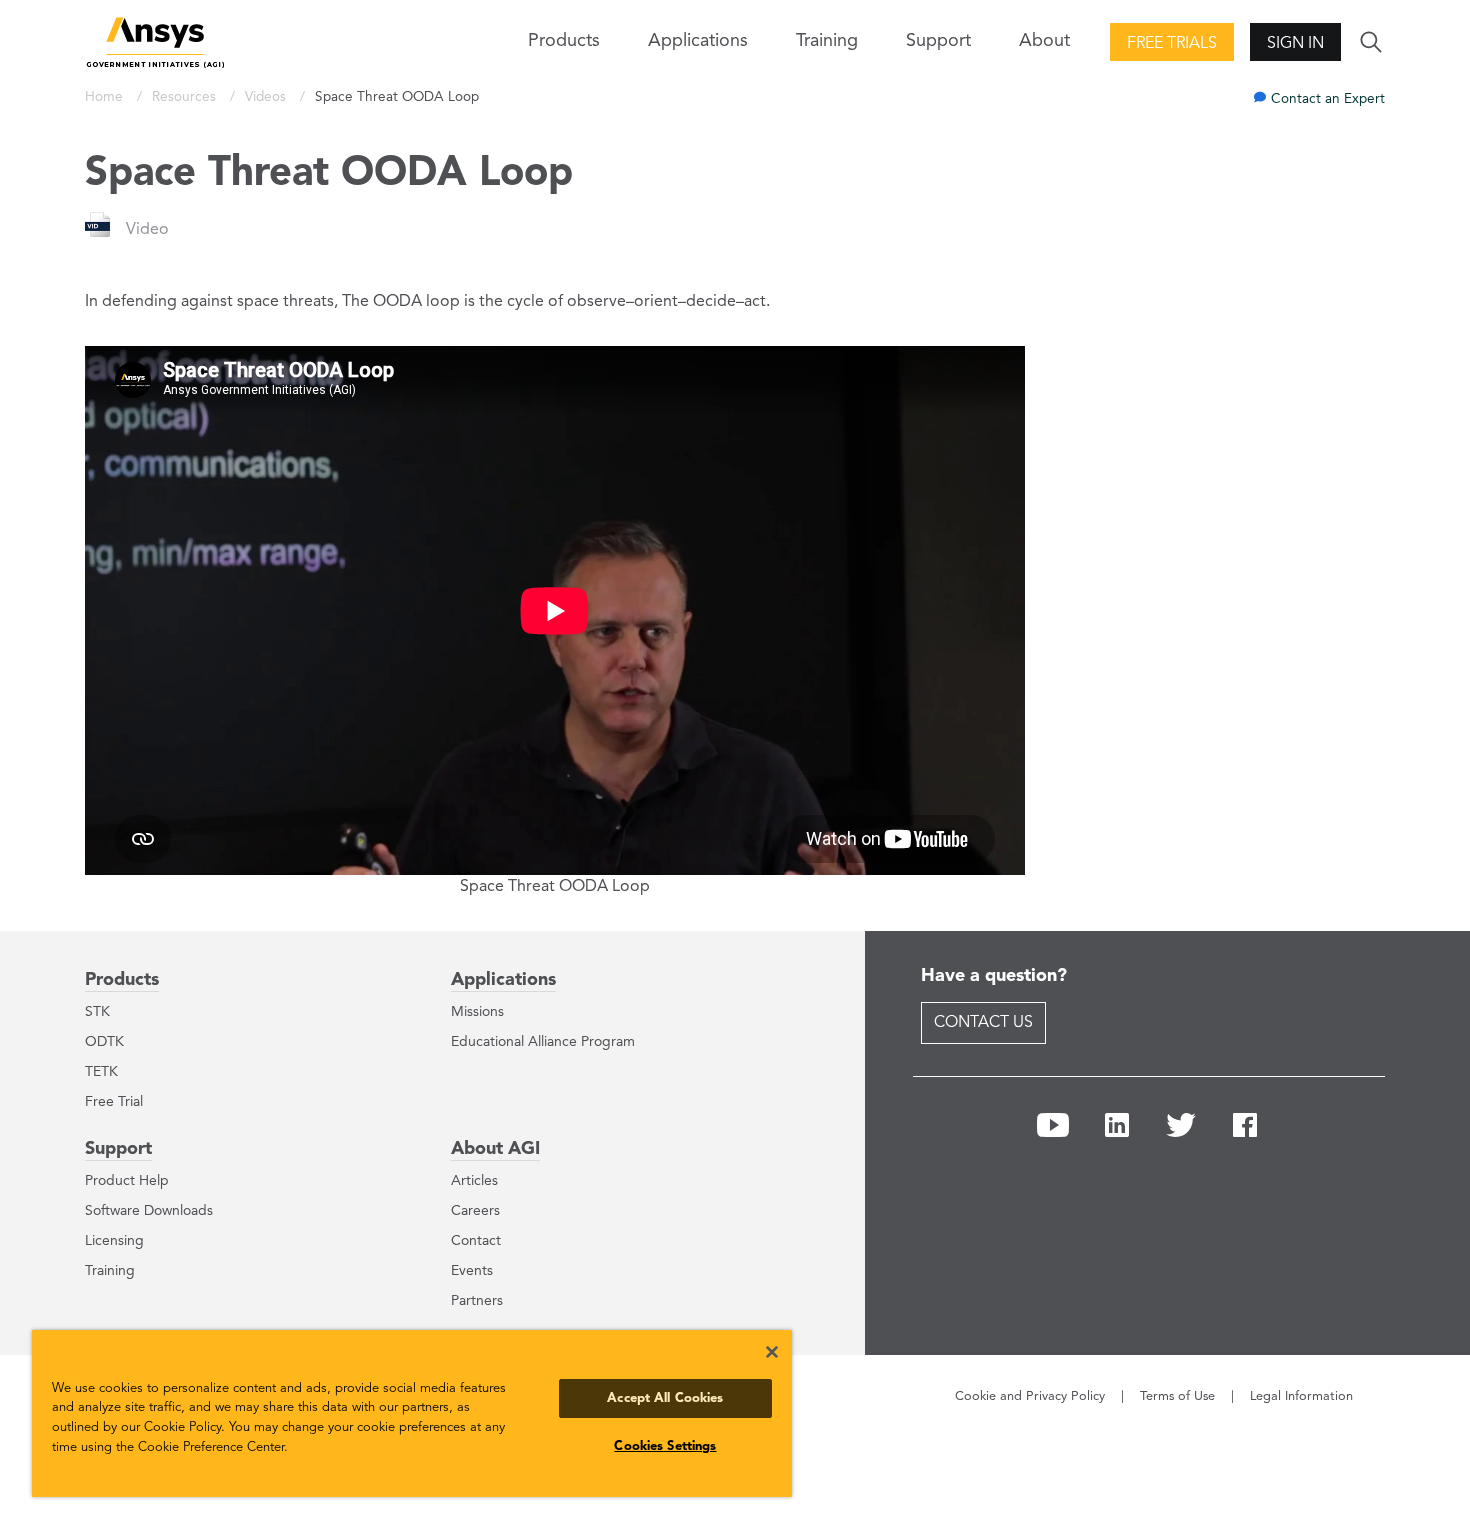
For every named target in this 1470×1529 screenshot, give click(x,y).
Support (118, 1149)
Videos (267, 97)
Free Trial (114, 1102)
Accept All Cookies (665, 1398)
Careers (475, 1211)
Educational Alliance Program (543, 1042)
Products (122, 980)
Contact (476, 1241)
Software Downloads (149, 1211)
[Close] (772, 1352)
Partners (477, 1301)
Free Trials (1172, 44)
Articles (474, 1181)
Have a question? (994, 976)
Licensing (114, 1241)
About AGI (495, 1149)
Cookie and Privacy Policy (1030, 1396)
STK (97, 1012)
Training (827, 41)
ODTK (104, 1042)
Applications (698, 41)
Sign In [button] (1295, 44)
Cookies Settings (665, 1446)
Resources (186, 97)
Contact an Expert (1328, 99)
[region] (412, 1413)
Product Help (127, 1181)
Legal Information (1301, 1396)
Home (106, 97)
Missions (477, 1012)
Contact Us (983, 1023)
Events (472, 1271)
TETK (101, 1072)
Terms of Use (1177, 1396)
